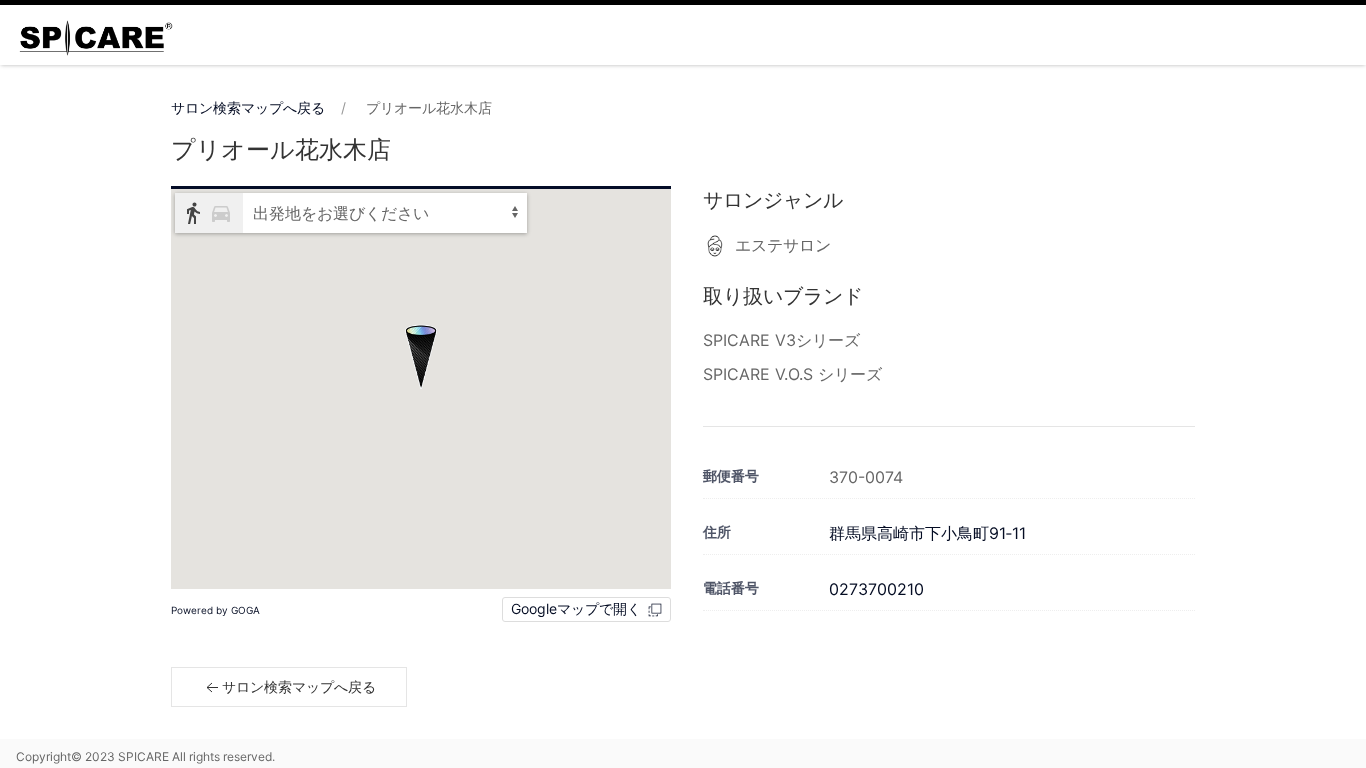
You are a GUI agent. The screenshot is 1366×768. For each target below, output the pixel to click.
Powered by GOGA (215, 610)
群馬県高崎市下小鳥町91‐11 (927, 533)
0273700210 (876, 589)
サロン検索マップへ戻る (248, 107)
